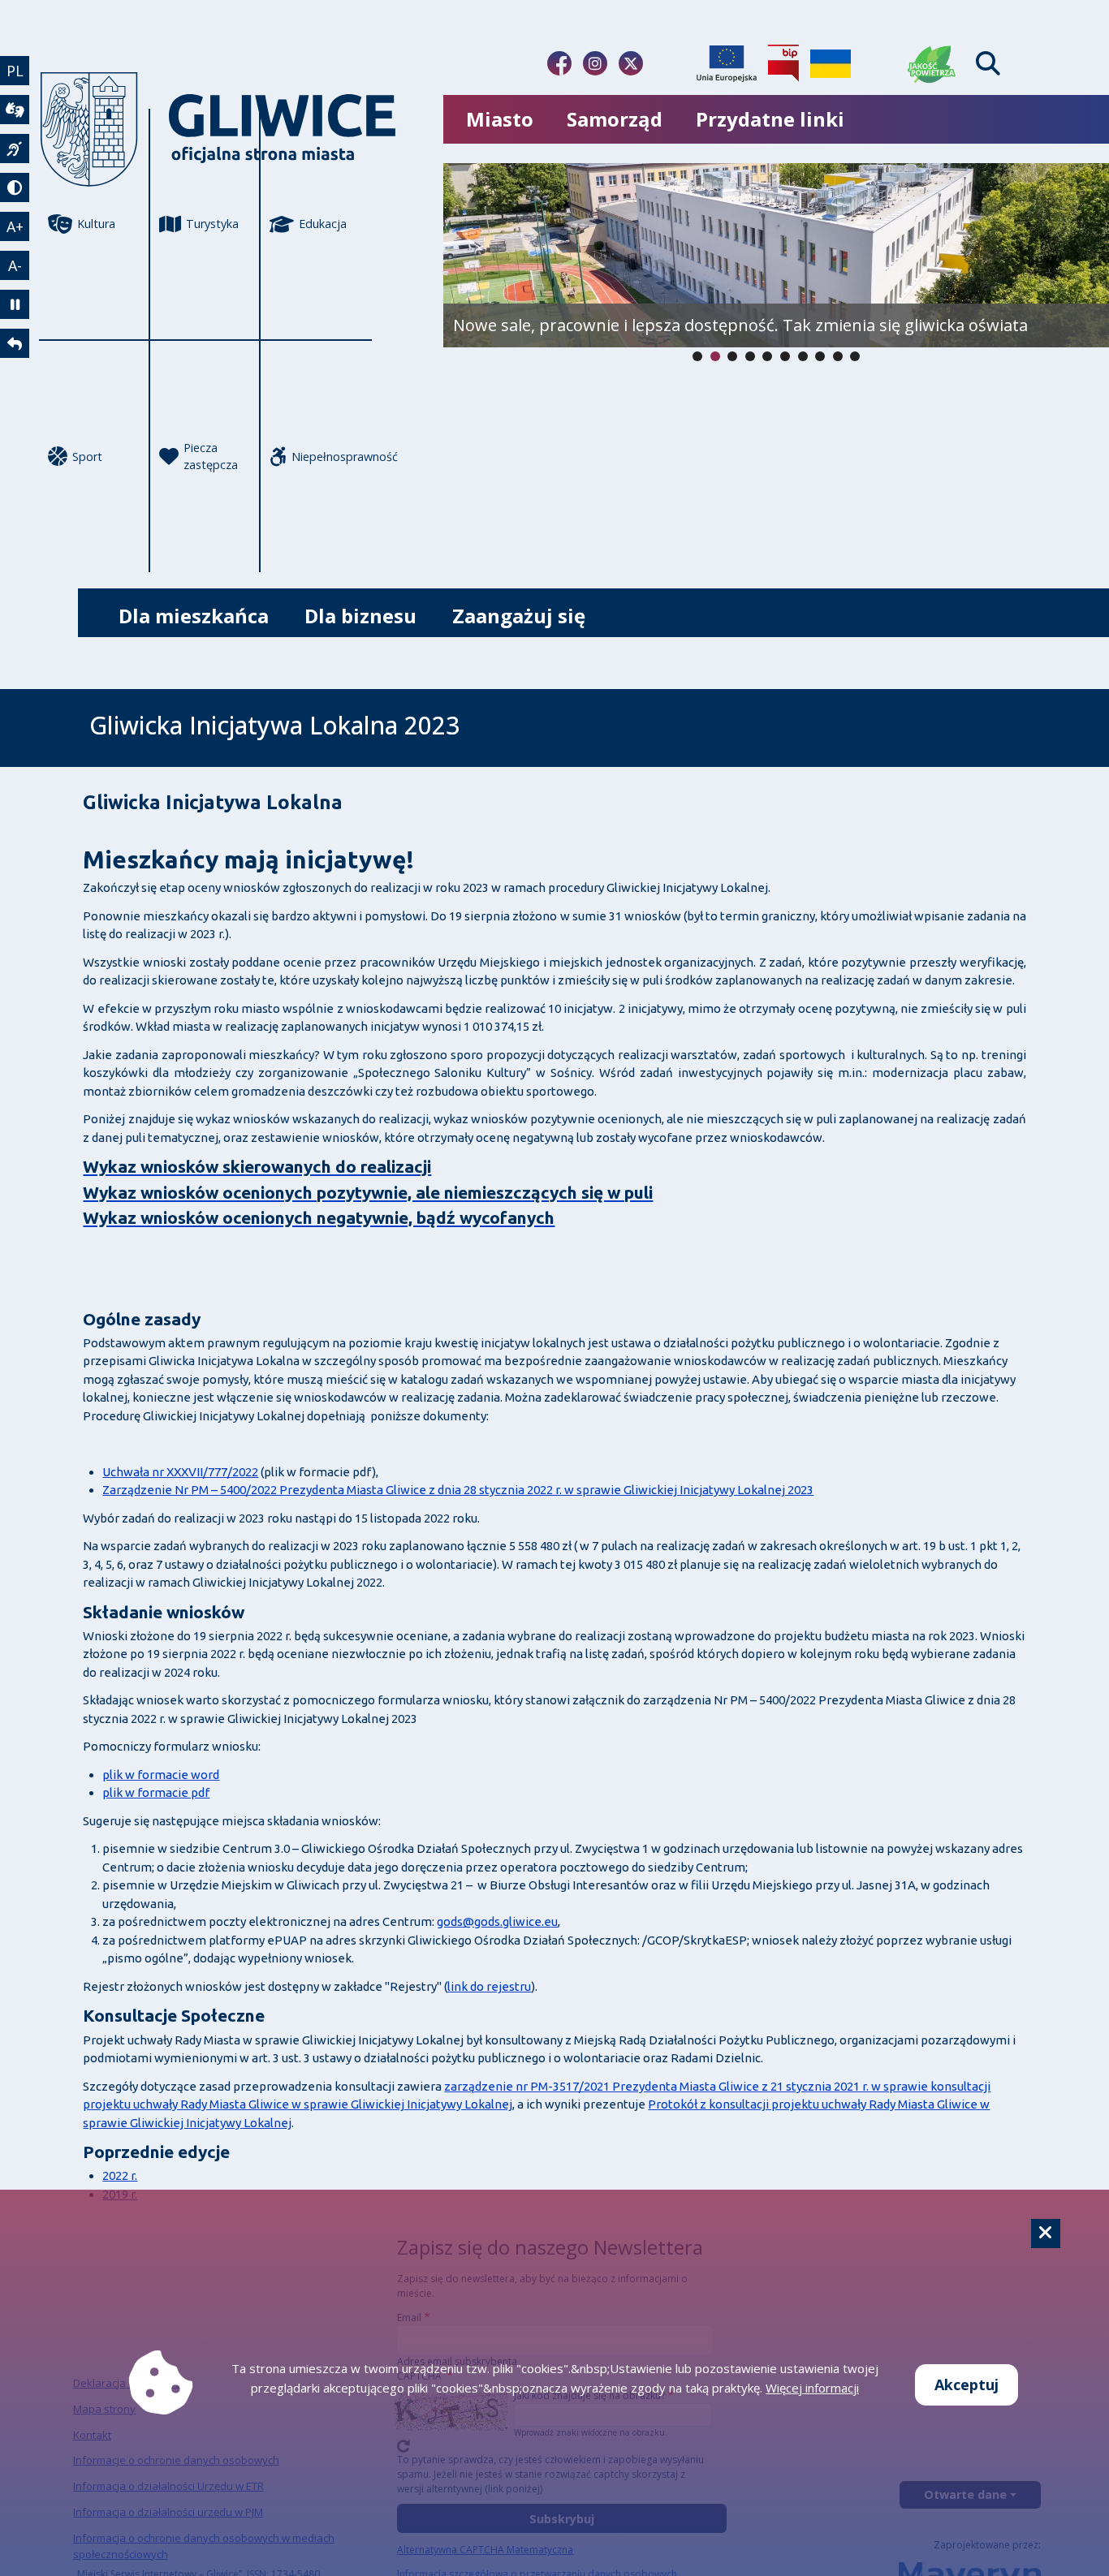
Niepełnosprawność (332, 457)
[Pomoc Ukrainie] (831, 63)
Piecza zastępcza (211, 457)
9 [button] (855, 356)
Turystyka (212, 224)
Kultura (96, 224)
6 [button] (803, 356)
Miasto (500, 119)
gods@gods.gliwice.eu (497, 1921)
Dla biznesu (360, 616)
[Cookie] (1046, 2234)
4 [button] (767, 356)
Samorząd (615, 119)
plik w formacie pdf (156, 1792)
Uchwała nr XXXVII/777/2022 (180, 1472)
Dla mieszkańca (194, 616)
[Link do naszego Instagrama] (595, 63)
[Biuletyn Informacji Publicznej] (783, 63)
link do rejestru (489, 1986)
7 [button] (820, 356)
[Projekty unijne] (727, 63)
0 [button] (697, 356)
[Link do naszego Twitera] (631, 63)
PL (15, 71)
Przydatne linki (770, 119)
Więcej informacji (812, 2388)
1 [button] (715, 356)
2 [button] (732, 356)
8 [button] (838, 356)
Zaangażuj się (519, 616)
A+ (15, 226)
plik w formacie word (161, 1775)
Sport (87, 457)
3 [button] (750, 356)
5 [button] (785, 356)
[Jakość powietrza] (932, 63)
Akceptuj (967, 2384)
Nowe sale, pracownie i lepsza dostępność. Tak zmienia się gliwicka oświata (740, 325)
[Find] (988, 64)
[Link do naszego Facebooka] (559, 63)
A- (15, 265)
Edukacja (323, 224)
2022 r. (120, 2175)
